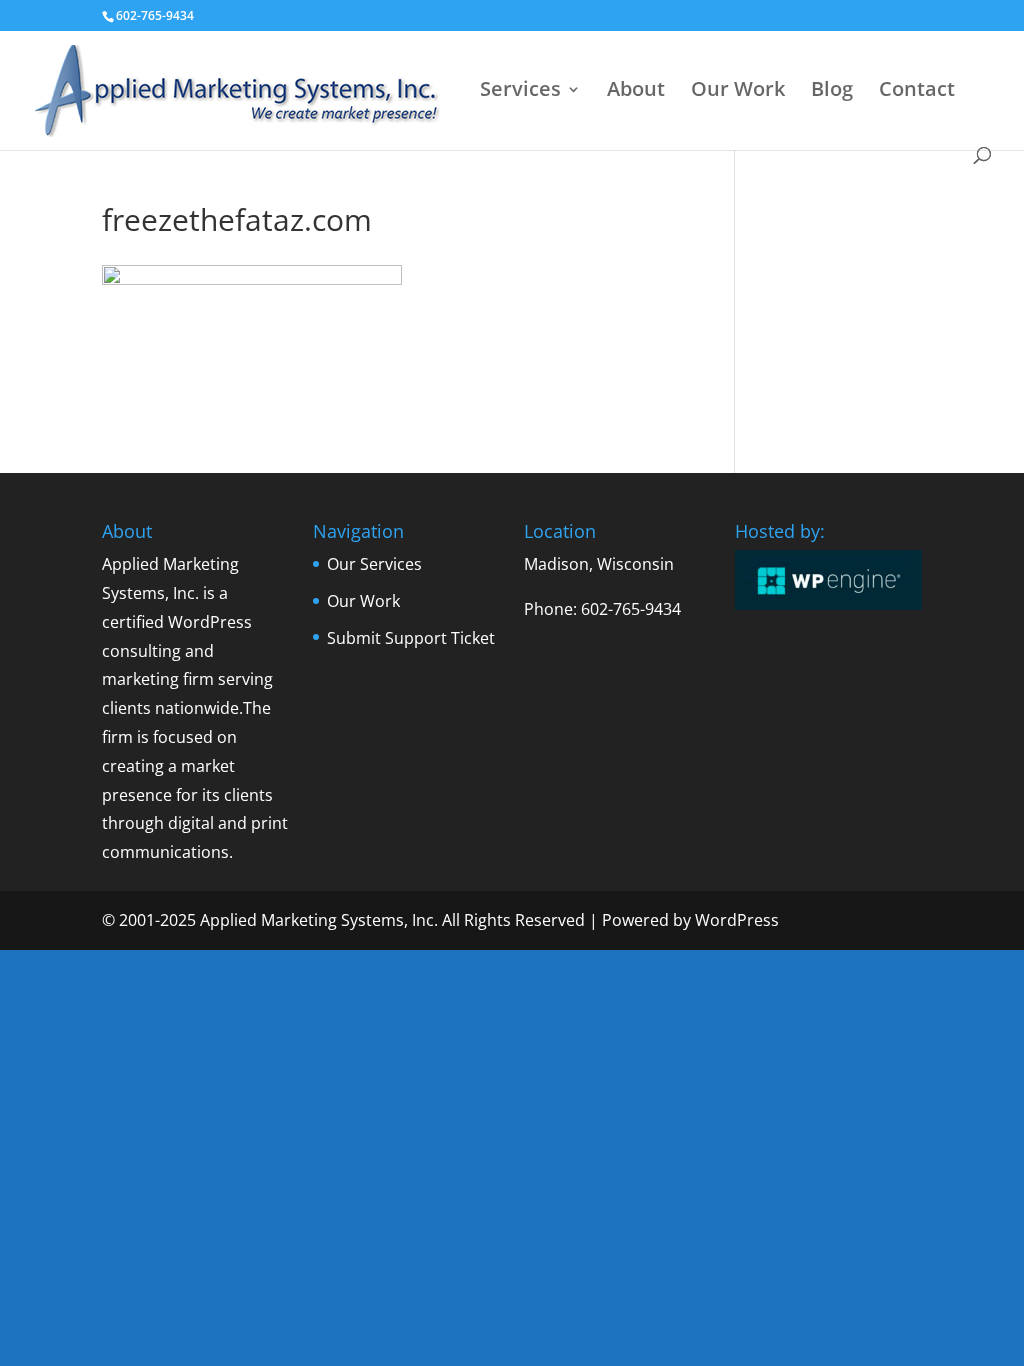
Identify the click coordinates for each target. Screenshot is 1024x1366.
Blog (832, 92)
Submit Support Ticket (411, 638)
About (636, 92)
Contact (917, 92)
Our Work (738, 92)
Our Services (374, 564)
